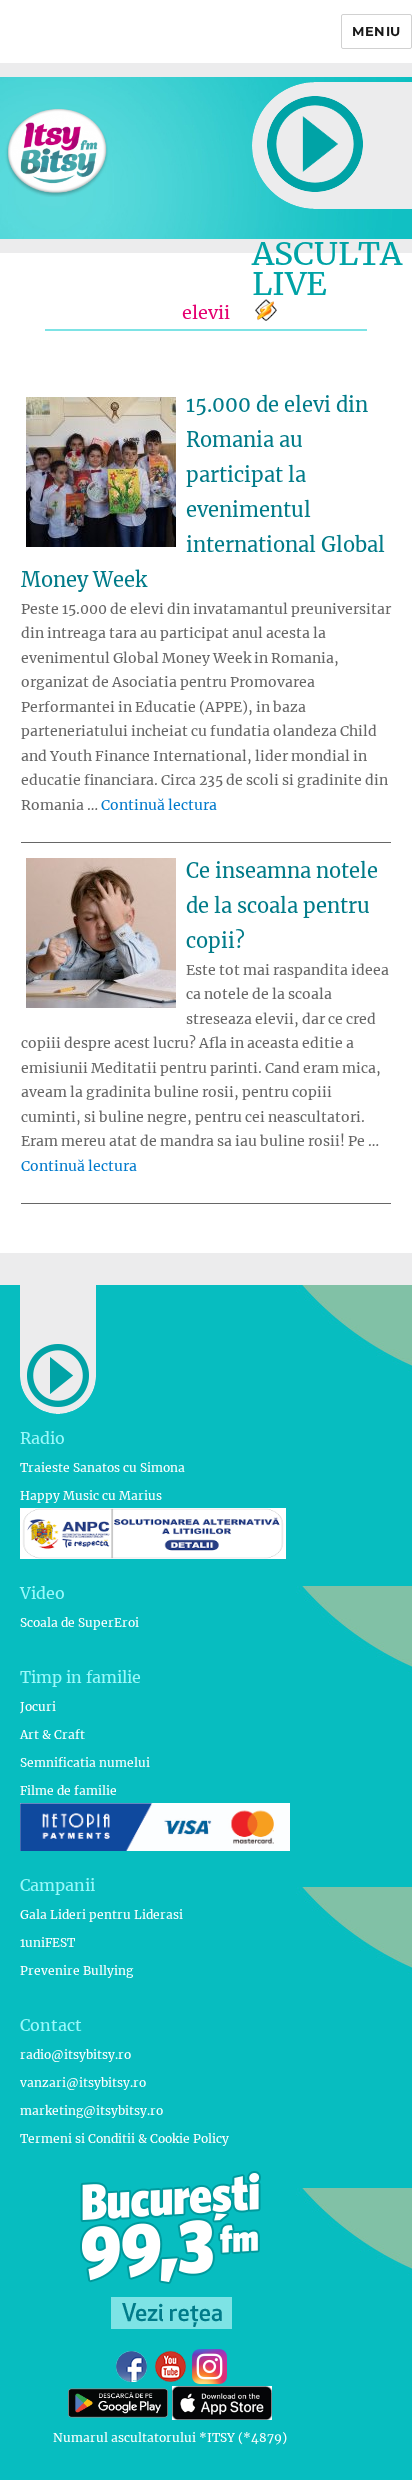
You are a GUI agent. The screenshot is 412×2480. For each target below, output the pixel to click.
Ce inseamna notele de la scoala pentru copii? (282, 905)
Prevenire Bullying (76, 1970)
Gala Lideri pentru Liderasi (101, 1914)
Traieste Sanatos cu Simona (102, 1467)
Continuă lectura (159, 805)
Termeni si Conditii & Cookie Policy (124, 2138)
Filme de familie (68, 1790)
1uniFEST (47, 1942)
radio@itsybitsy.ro (75, 2054)
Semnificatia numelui (85, 1762)
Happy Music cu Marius (91, 1495)
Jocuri (38, 1706)
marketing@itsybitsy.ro (91, 2110)
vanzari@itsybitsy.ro (83, 2082)
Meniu (376, 31)
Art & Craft (52, 1734)
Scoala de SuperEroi (79, 1622)
